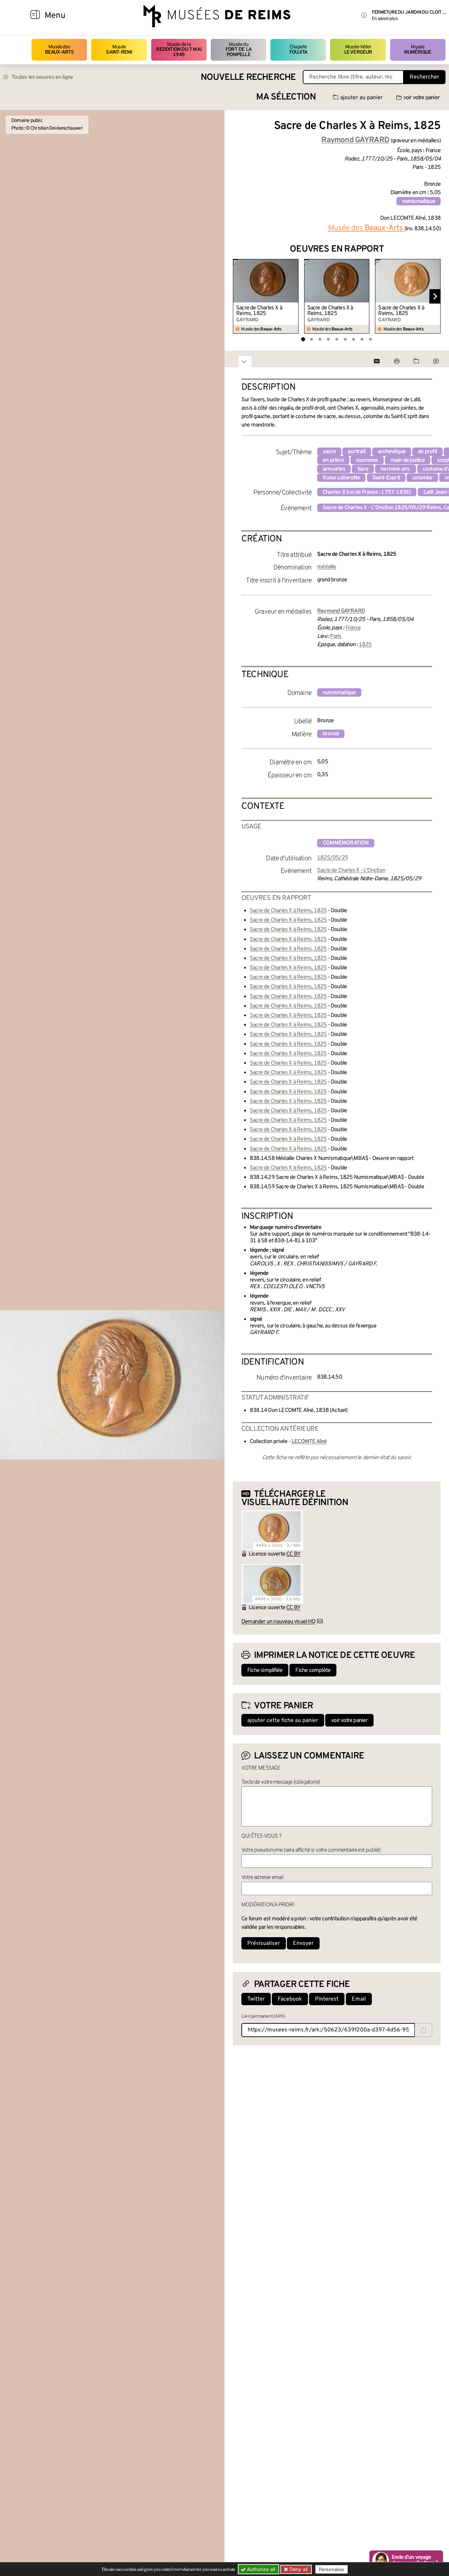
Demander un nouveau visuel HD (278, 1622)
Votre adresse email (262, 1878)
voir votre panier (421, 98)
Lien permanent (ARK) (263, 2017)
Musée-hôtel (358, 50)
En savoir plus (385, 19)
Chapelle (298, 50)
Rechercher (424, 77)
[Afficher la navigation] (35, 16)
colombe (422, 478)
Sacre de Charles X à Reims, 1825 (259, 311)
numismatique (418, 201)
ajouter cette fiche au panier (283, 1721)
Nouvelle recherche (248, 78)
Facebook (290, 1999)
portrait (357, 452)
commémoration (346, 843)
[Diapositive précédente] (239, 296)
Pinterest (327, 1999)
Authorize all (260, 2569)
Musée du (239, 50)
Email (359, 1999)
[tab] (303, 339)
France (353, 628)
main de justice (408, 460)
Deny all (298, 2569)
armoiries (334, 469)
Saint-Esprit (386, 478)
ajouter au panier (361, 98)
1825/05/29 (333, 858)
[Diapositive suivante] (435, 296)
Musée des (59, 50)
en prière (333, 460)
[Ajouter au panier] (294, 264)
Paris (336, 636)
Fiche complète (313, 1670)
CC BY (293, 1554)
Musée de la (179, 50)
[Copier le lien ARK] (423, 2030)
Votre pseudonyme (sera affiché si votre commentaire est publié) (311, 1850)
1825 (365, 645)
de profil (427, 452)
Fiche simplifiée (265, 1670)
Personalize (331, 2569)
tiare (363, 469)
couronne (367, 460)
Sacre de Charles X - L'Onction (351, 870)
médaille (327, 567)
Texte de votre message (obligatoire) (281, 1782)
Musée (119, 50)
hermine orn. (395, 469)
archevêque (392, 452)
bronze (331, 734)
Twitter (256, 1999)
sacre (329, 452)
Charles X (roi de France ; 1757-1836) (367, 492)
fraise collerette (341, 478)
